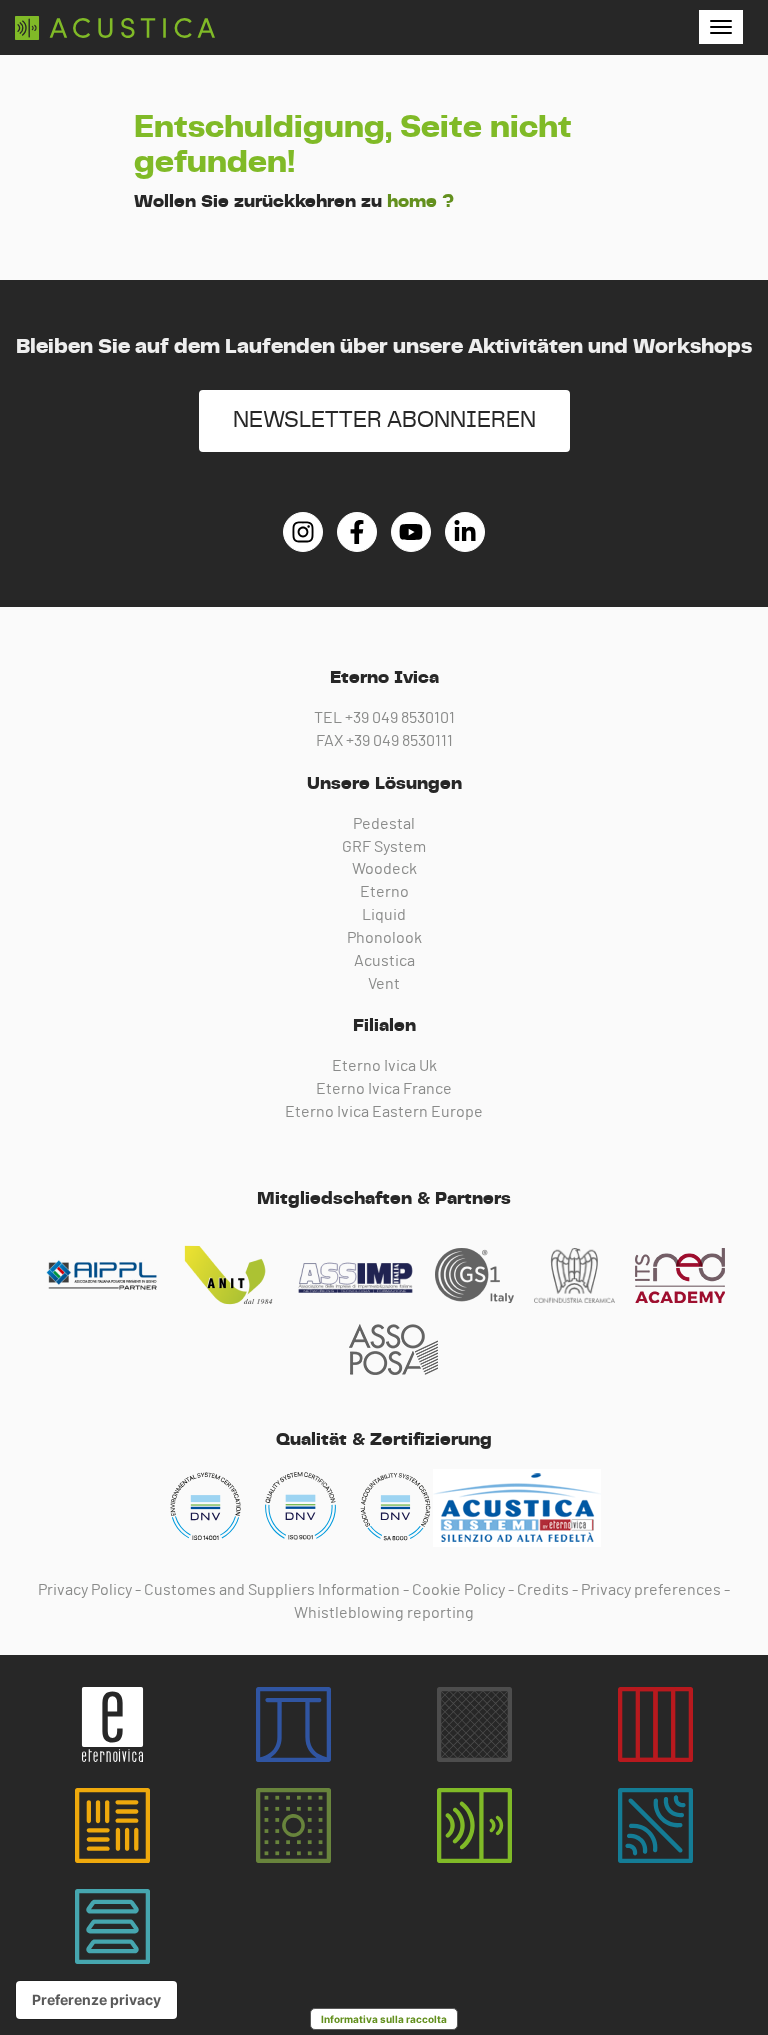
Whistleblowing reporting (384, 1613)
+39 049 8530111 (399, 741)
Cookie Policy (458, 1590)
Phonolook (384, 938)
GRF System (384, 847)
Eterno (384, 892)
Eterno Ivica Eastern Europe (384, 1112)
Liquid (384, 915)
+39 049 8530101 (400, 718)
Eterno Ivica (115, 28)
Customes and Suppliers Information (272, 1590)
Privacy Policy (85, 1590)
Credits (543, 1590)
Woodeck (384, 869)
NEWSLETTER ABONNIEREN (384, 420)
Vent (384, 984)
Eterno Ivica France (384, 1089)
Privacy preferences (651, 1590)
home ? (420, 202)
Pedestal (384, 824)
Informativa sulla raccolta (384, 2019)
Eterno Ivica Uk (384, 1066)
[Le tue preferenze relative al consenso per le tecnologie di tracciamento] (96, 2000)
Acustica (384, 961)
